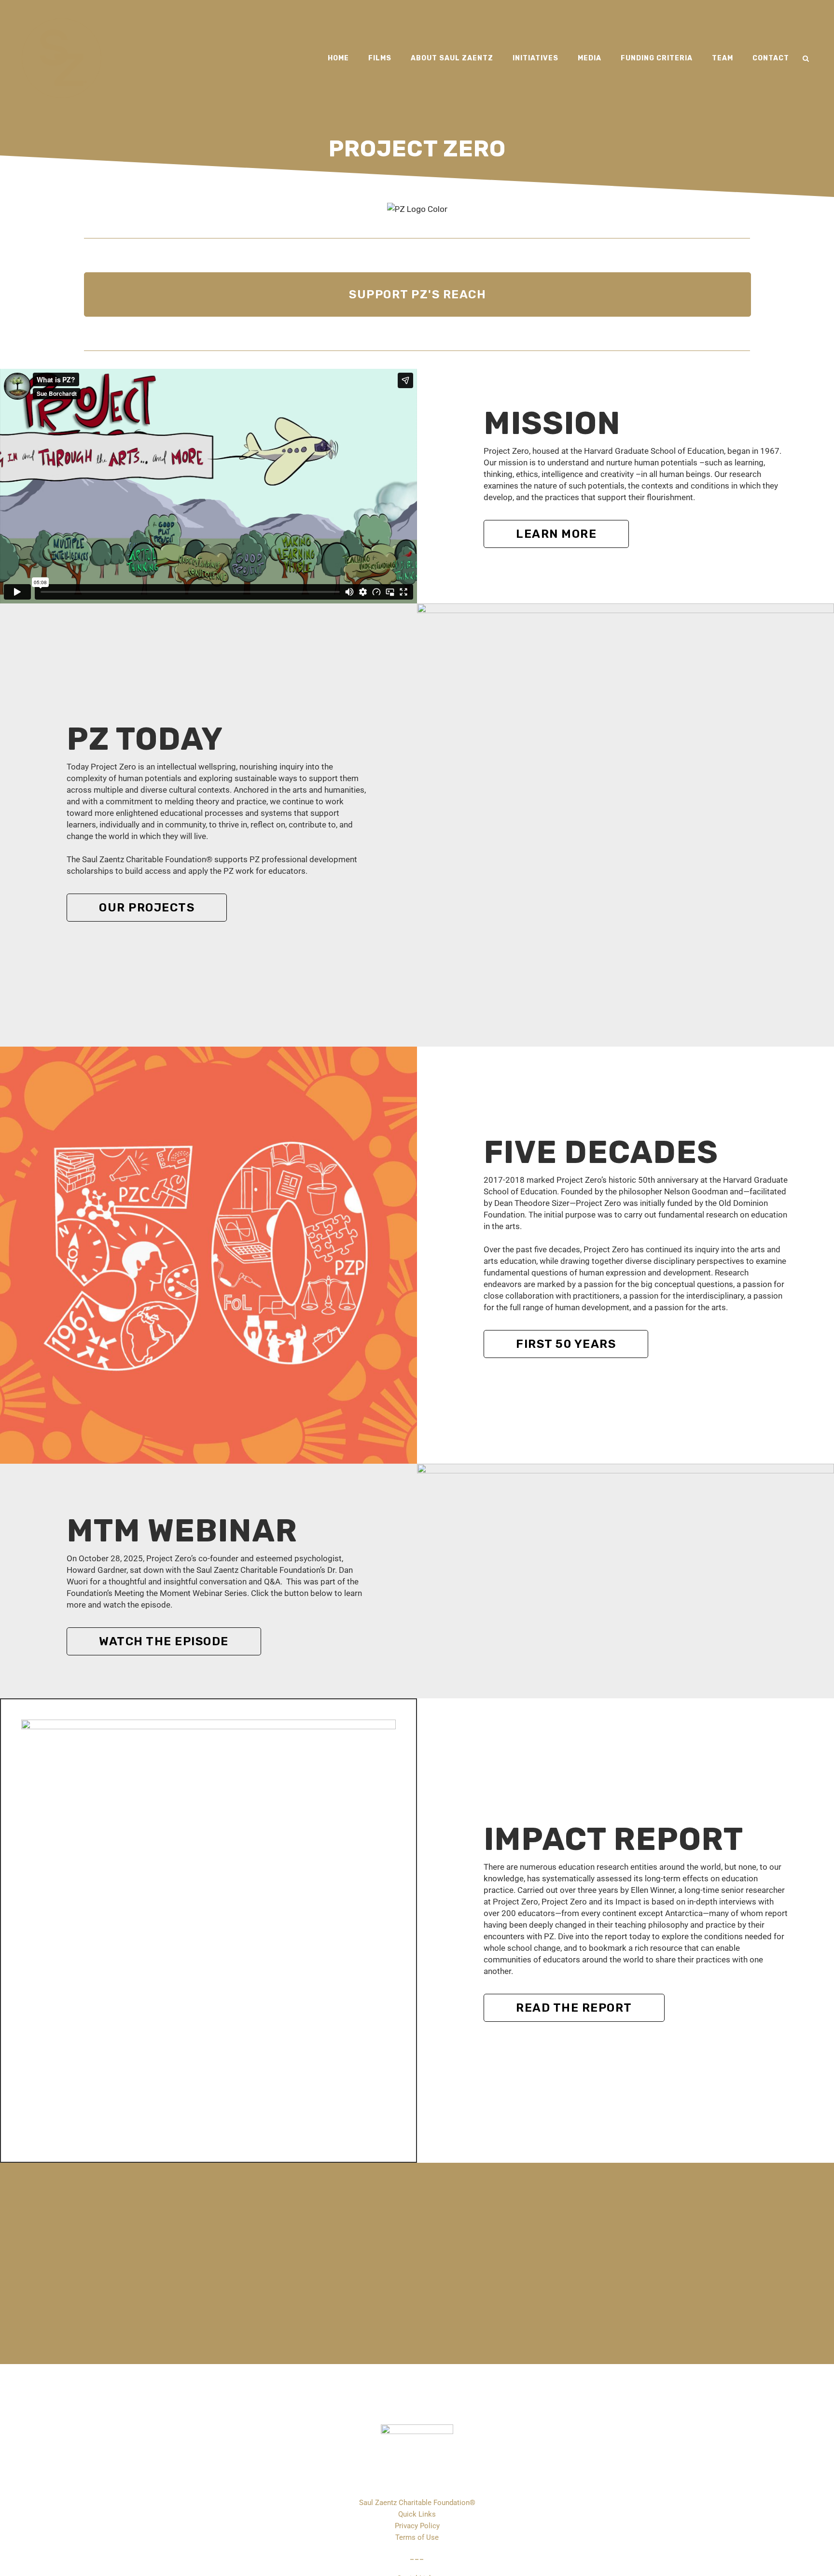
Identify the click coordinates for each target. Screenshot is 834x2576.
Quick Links (417, 2514)
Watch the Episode (164, 1641)
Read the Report (574, 2008)
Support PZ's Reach (417, 294)
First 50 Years (566, 1344)
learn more (556, 534)
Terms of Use (417, 2537)
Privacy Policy (417, 2526)
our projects (147, 908)
